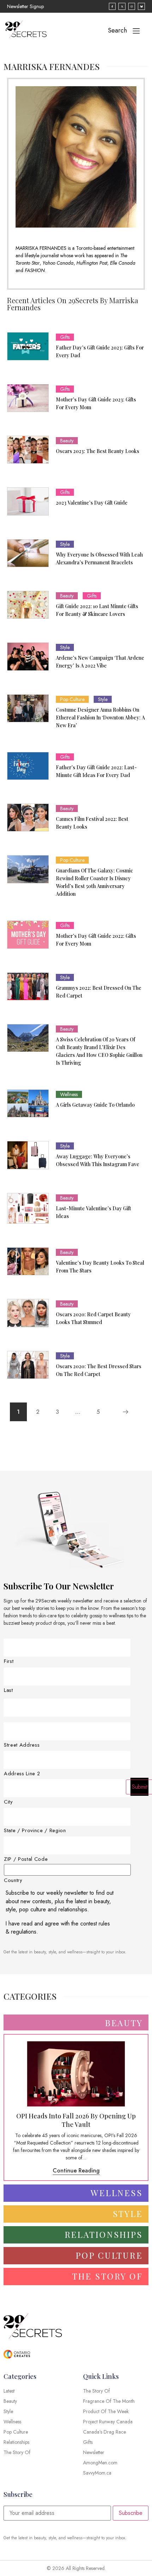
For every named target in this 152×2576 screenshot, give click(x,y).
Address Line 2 (22, 1774)
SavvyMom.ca (97, 2473)
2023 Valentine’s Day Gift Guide (92, 503)
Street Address (22, 1745)
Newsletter (94, 2452)
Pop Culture (72, 699)
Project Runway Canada (108, 2422)
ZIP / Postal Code (26, 1859)
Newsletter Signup (25, 6)
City (8, 1802)
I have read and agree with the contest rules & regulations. (58, 1928)
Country (13, 1880)
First (9, 1661)
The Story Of (97, 2391)
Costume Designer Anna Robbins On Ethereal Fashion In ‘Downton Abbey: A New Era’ (100, 717)
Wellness (69, 1094)
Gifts (65, 337)
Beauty (67, 441)
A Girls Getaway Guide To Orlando (95, 1105)
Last (8, 1690)
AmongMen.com (100, 2463)
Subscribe (131, 2513)
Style (65, 544)
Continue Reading (76, 2171)
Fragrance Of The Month (109, 2401)
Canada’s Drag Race (104, 2432)
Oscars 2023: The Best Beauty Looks (98, 451)
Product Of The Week (106, 2411)
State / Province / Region (35, 1831)
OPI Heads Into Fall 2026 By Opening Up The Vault (76, 2120)
